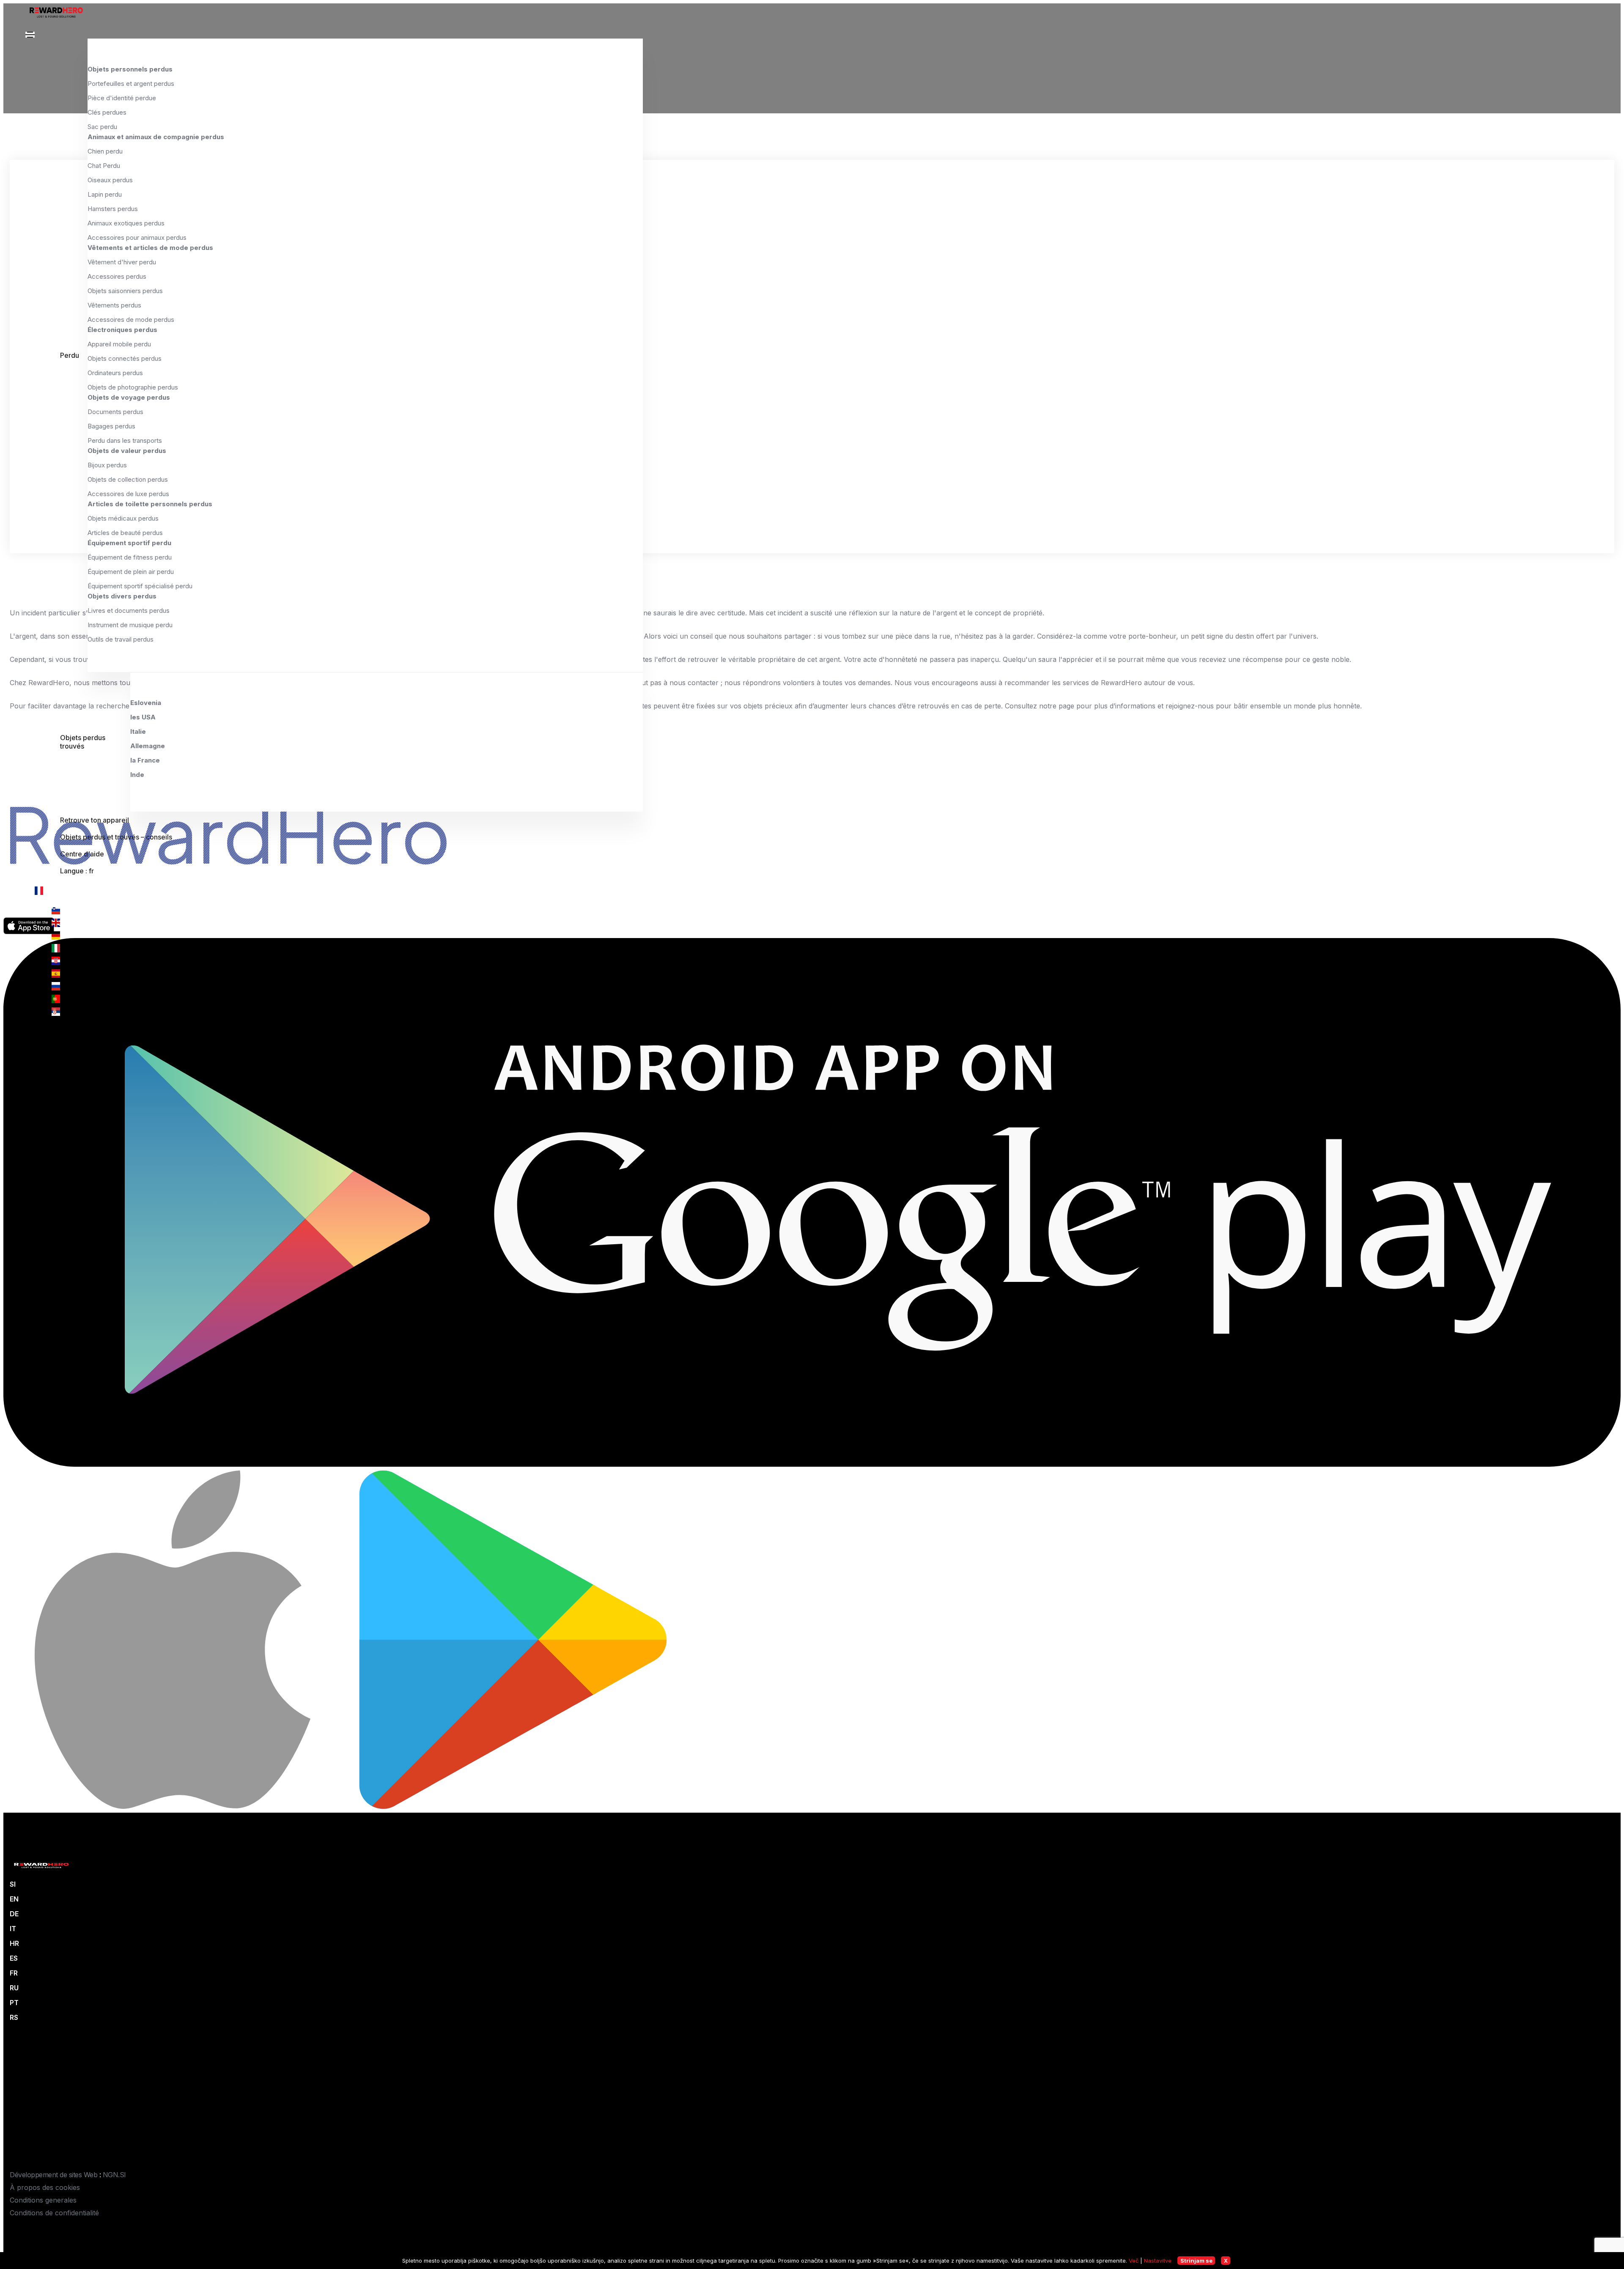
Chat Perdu (104, 166)
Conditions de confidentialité (54, 2213)
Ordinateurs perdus (115, 373)
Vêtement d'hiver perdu (122, 262)
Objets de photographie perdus (133, 387)
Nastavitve (1158, 2261)
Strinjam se (1196, 2261)
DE (14, 1914)
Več (1134, 2261)
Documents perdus (115, 412)
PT (14, 2003)
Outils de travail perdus (121, 639)
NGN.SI (114, 2175)
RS (14, 2017)
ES (14, 1958)
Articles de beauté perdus (125, 533)
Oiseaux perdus (110, 180)
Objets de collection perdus (128, 479)
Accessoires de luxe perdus (128, 494)
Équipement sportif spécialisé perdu (140, 586)
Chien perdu (105, 151)
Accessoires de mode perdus (131, 320)
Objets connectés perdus (125, 358)
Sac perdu (102, 127)
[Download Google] (812, 1464)
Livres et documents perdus (129, 610)
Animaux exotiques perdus (126, 223)
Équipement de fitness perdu (130, 557)
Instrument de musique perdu (130, 625)
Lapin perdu (105, 194)
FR (14, 1973)
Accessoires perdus (117, 276)
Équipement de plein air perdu (131, 572)
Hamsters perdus (113, 209)
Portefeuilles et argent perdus (131, 84)
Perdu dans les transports (125, 440)
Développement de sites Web (53, 2175)
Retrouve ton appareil (95, 820)
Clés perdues (107, 112)
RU (14, 1988)
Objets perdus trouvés (83, 742)
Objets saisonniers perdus (125, 291)
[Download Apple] (174, 1806)
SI (13, 1884)
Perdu (70, 355)
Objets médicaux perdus (123, 518)
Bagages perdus (111, 426)
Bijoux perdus (107, 465)
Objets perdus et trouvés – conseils (116, 837)
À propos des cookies (45, 2187)
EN (14, 1899)
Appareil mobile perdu (119, 344)
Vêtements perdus (114, 305)
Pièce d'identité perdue (122, 98)
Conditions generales (43, 2200)
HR (14, 1943)
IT (13, 1929)
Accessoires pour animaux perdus (137, 237)
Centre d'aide (82, 854)
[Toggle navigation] (30, 35)
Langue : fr (77, 871)
